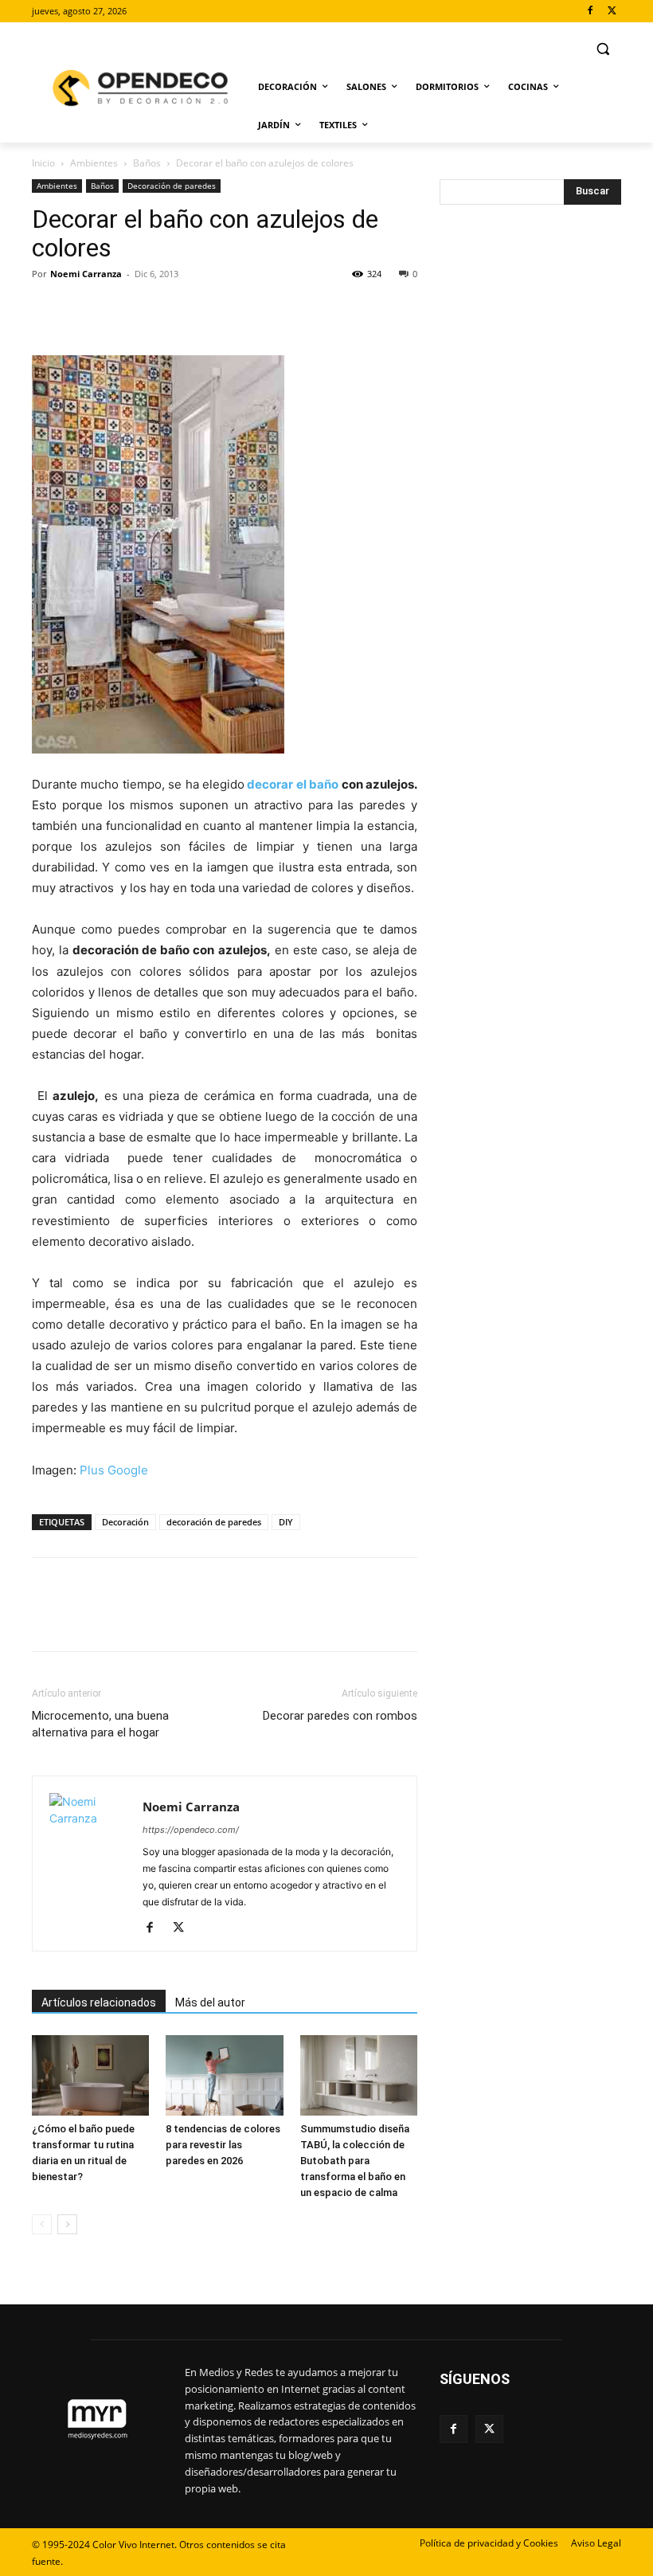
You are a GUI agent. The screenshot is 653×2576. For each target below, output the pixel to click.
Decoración (125, 1522)
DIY (286, 1522)
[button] (602, 49)
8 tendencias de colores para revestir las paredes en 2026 (223, 2145)
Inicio (43, 163)
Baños (147, 163)
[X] (612, 12)
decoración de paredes (214, 1522)
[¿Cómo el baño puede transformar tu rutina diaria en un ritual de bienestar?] (90, 2075)
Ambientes (94, 163)
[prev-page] (42, 2224)
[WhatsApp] (158, 310)
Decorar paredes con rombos (340, 1716)
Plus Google (114, 1470)
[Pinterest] (121, 310)
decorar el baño (291, 784)
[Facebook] (590, 12)
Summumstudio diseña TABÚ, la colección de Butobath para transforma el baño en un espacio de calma (355, 2161)
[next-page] (67, 2224)
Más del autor (210, 2002)
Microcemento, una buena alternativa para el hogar (100, 1724)
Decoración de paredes (172, 186)
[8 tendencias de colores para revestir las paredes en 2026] (224, 2075)
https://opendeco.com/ (191, 1830)
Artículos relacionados (99, 2002)
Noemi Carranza (86, 274)
